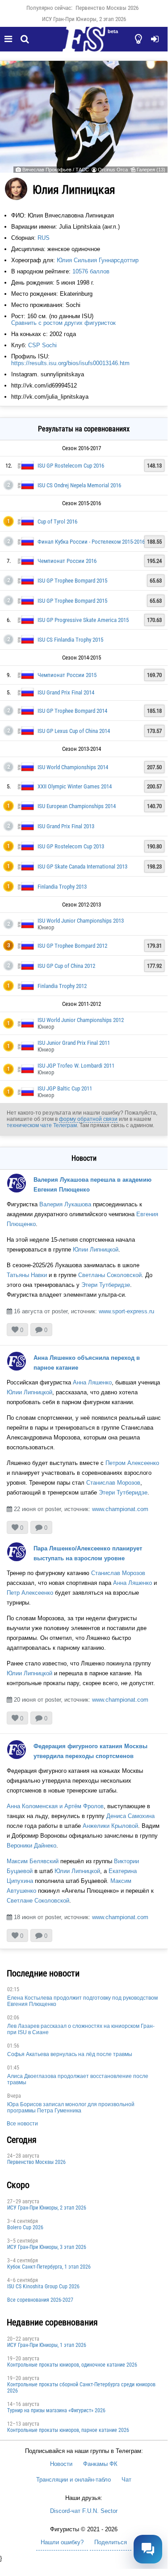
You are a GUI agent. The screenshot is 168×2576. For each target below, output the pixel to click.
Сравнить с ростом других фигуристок (63, 323)
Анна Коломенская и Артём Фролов (55, 1806)
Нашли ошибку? (62, 2542)
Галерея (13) (151, 170)
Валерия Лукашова (65, 1204)
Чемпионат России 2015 (67, 675)
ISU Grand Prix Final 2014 (66, 692)
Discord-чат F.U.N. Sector (84, 2511)
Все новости (22, 2124)
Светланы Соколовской (110, 1275)
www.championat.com (120, 1509)
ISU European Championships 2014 (77, 806)
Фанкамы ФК (100, 2464)
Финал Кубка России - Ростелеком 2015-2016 (91, 542)
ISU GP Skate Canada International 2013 (82, 866)
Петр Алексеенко (30, 1593)
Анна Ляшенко (92, 1382)
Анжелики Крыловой (110, 1826)
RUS (44, 238)
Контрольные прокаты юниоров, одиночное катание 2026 (72, 2365)
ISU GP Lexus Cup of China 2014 (74, 731)
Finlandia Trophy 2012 (62, 986)
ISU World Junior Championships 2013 (81, 921)
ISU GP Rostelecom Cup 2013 (71, 846)
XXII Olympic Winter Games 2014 (75, 786)
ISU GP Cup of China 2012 (66, 966)
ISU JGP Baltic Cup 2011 (65, 1088)
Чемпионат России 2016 (67, 561)
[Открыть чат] (148, 2549)
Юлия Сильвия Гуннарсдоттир (98, 260)
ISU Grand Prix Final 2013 (66, 826)
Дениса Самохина (130, 1816)
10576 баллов (91, 271)
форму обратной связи (88, 1119)
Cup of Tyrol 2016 (57, 522)
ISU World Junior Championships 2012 (81, 1020)
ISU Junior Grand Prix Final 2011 (74, 1043)
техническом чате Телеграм (42, 1125)
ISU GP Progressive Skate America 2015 (83, 620)
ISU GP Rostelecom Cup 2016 (71, 466)
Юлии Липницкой (96, 1250)
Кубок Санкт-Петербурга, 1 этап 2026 (49, 2267)
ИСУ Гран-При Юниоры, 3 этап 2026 (47, 2247)
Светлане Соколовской (38, 1901)
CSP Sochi (42, 345)
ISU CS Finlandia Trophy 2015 (70, 640)
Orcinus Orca (113, 170)
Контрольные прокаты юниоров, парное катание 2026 (68, 2430)
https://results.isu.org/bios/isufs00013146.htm (70, 363)
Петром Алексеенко (132, 1463)
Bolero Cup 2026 (25, 2227)
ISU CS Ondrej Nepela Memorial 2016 (79, 485)
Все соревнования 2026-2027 (40, 2300)
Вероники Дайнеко (31, 1846)
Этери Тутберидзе (106, 1285)
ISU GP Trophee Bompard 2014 (72, 711)
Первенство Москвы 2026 (107, 8)
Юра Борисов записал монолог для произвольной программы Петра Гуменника (71, 2108)
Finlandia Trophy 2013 (62, 887)
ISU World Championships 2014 (73, 767)
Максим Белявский (33, 1861)
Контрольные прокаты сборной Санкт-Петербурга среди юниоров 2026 (81, 2388)
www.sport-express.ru (126, 1311)
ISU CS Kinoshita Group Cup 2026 (43, 2286)
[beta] (84, 44)
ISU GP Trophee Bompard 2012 (72, 946)
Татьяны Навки (27, 1275)
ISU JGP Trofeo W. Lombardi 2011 (76, 1066)
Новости (61, 2464)
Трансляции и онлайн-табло (73, 2480)
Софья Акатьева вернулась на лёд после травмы (70, 2054)
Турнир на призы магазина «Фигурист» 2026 (56, 2410)
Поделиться (111, 2542)
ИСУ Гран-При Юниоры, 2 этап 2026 (84, 19)
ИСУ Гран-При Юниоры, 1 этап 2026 (47, 2345)
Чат (126, 2480)
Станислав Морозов (113, 1483)
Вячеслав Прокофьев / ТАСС (56, 170)
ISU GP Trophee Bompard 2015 (72, 581)
